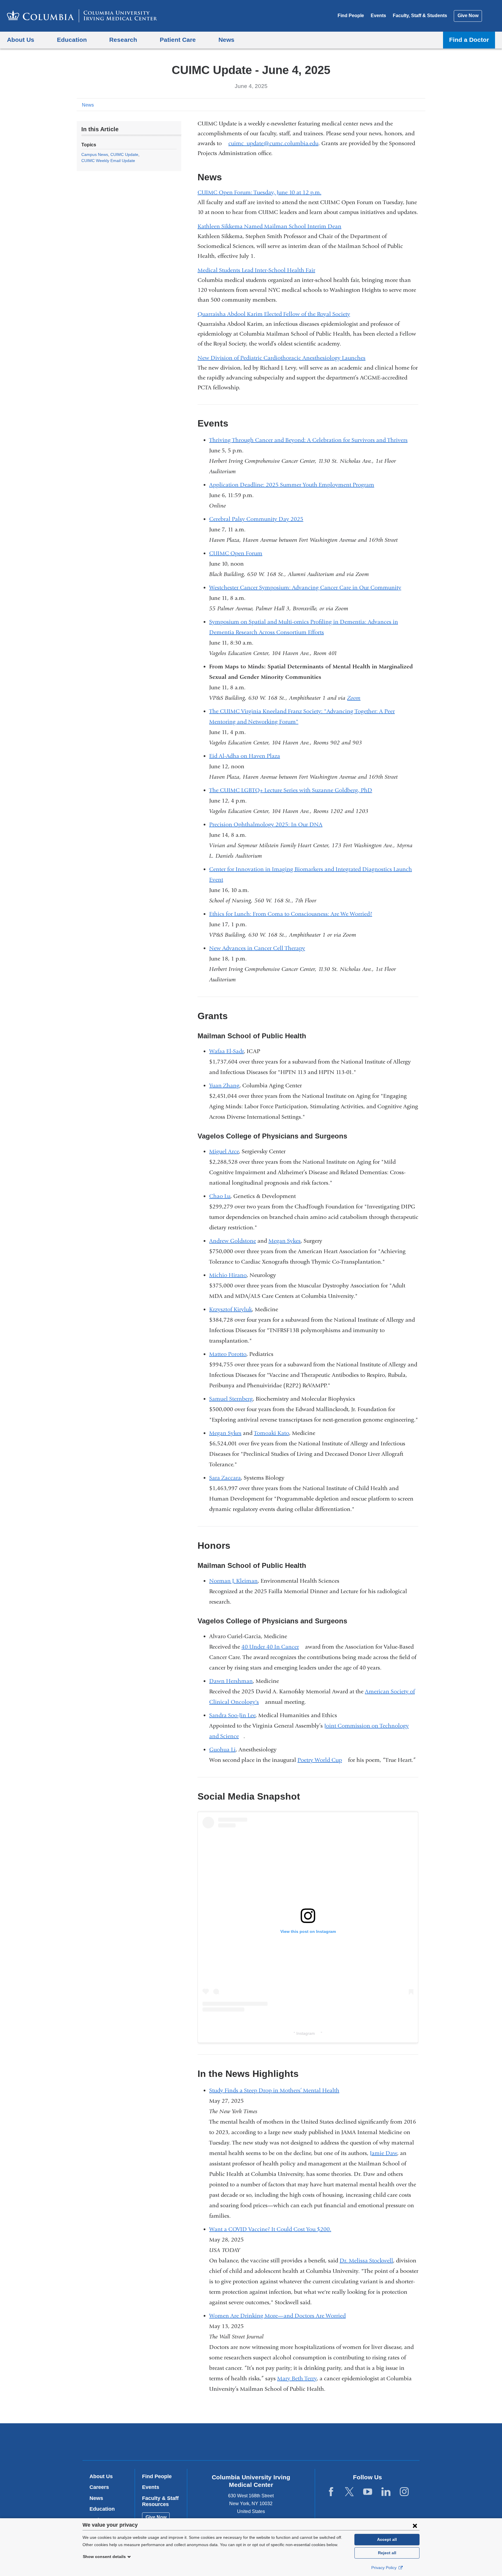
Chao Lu (220, 1196)
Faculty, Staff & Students (420, 16)
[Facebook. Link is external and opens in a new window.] (331, 2492)
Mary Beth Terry (297, 2378)
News (88, 105)
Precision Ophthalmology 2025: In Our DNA (266, 824)
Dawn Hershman (231, 1681)
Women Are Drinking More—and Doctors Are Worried (280, 2316)
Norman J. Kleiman (233, 1581)
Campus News (95, 154)
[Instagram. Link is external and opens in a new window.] (404, 2492)
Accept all (387, 2539)
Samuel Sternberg (231, 1399)
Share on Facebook (393, 105)
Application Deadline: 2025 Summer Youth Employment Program (294, 485)
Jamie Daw (383, 2153)
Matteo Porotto (228, 1354)
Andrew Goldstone (233, 1241)
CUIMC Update (124, 154)
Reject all (387, 2553)
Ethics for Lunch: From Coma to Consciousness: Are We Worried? (293, 914)
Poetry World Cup (322, 1760)
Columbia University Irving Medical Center (214, 2441)
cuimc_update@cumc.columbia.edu (273, 143)
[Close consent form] (415, 2525)
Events (378, 16)
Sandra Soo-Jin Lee (232, 1715)
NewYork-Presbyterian (293, 2443)
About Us (101, 2476)
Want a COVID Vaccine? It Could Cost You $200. (272, 2229)
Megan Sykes (285, 1241)
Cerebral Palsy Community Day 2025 (256, 519)
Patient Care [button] (178, 40)
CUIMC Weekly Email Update (108, 161)
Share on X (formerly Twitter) (403, 105)
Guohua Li (222, 1750)
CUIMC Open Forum (236, 553)
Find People (351, 16)
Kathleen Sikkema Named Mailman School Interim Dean (269, 226)
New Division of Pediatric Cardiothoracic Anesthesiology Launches (282, 358)
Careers (99, 2487)
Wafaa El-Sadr (226, 1051)
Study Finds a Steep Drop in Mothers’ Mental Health (277, 2090)
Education (102, 2509)
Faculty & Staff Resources (160, 2501)
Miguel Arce (224, 1151)
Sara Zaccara (225, 1478)
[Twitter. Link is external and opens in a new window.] (349, 2492)
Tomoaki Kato (271, 1433)
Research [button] (123, 40)
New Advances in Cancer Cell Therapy (257, 948)
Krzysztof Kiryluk (231, 1309)
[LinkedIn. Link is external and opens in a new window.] (386, 2492)
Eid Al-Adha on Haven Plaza (245, 756)
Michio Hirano (228, 1275)
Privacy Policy (384, 2568)
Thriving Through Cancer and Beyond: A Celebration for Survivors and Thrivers (308, 440)
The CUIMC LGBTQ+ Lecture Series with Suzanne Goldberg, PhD (291, 790)
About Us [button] (21, 40)
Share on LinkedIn (412, 105)
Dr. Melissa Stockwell (366, 2261)
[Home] (82, 16)
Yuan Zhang (224, 1085)
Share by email (421, 105)
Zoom (356, 698)
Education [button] (72, 40)
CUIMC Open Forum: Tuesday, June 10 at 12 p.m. (259, 192)
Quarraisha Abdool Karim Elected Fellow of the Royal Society (274, 314)
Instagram (308, 2033)
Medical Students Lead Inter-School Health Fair (256, 270)
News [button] (226, 40)
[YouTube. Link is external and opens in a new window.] (368, 2492)
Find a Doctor (469, 40)
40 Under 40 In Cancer (272, 1647)
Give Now (468, 16)
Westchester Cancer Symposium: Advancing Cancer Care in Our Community (308, 588)
